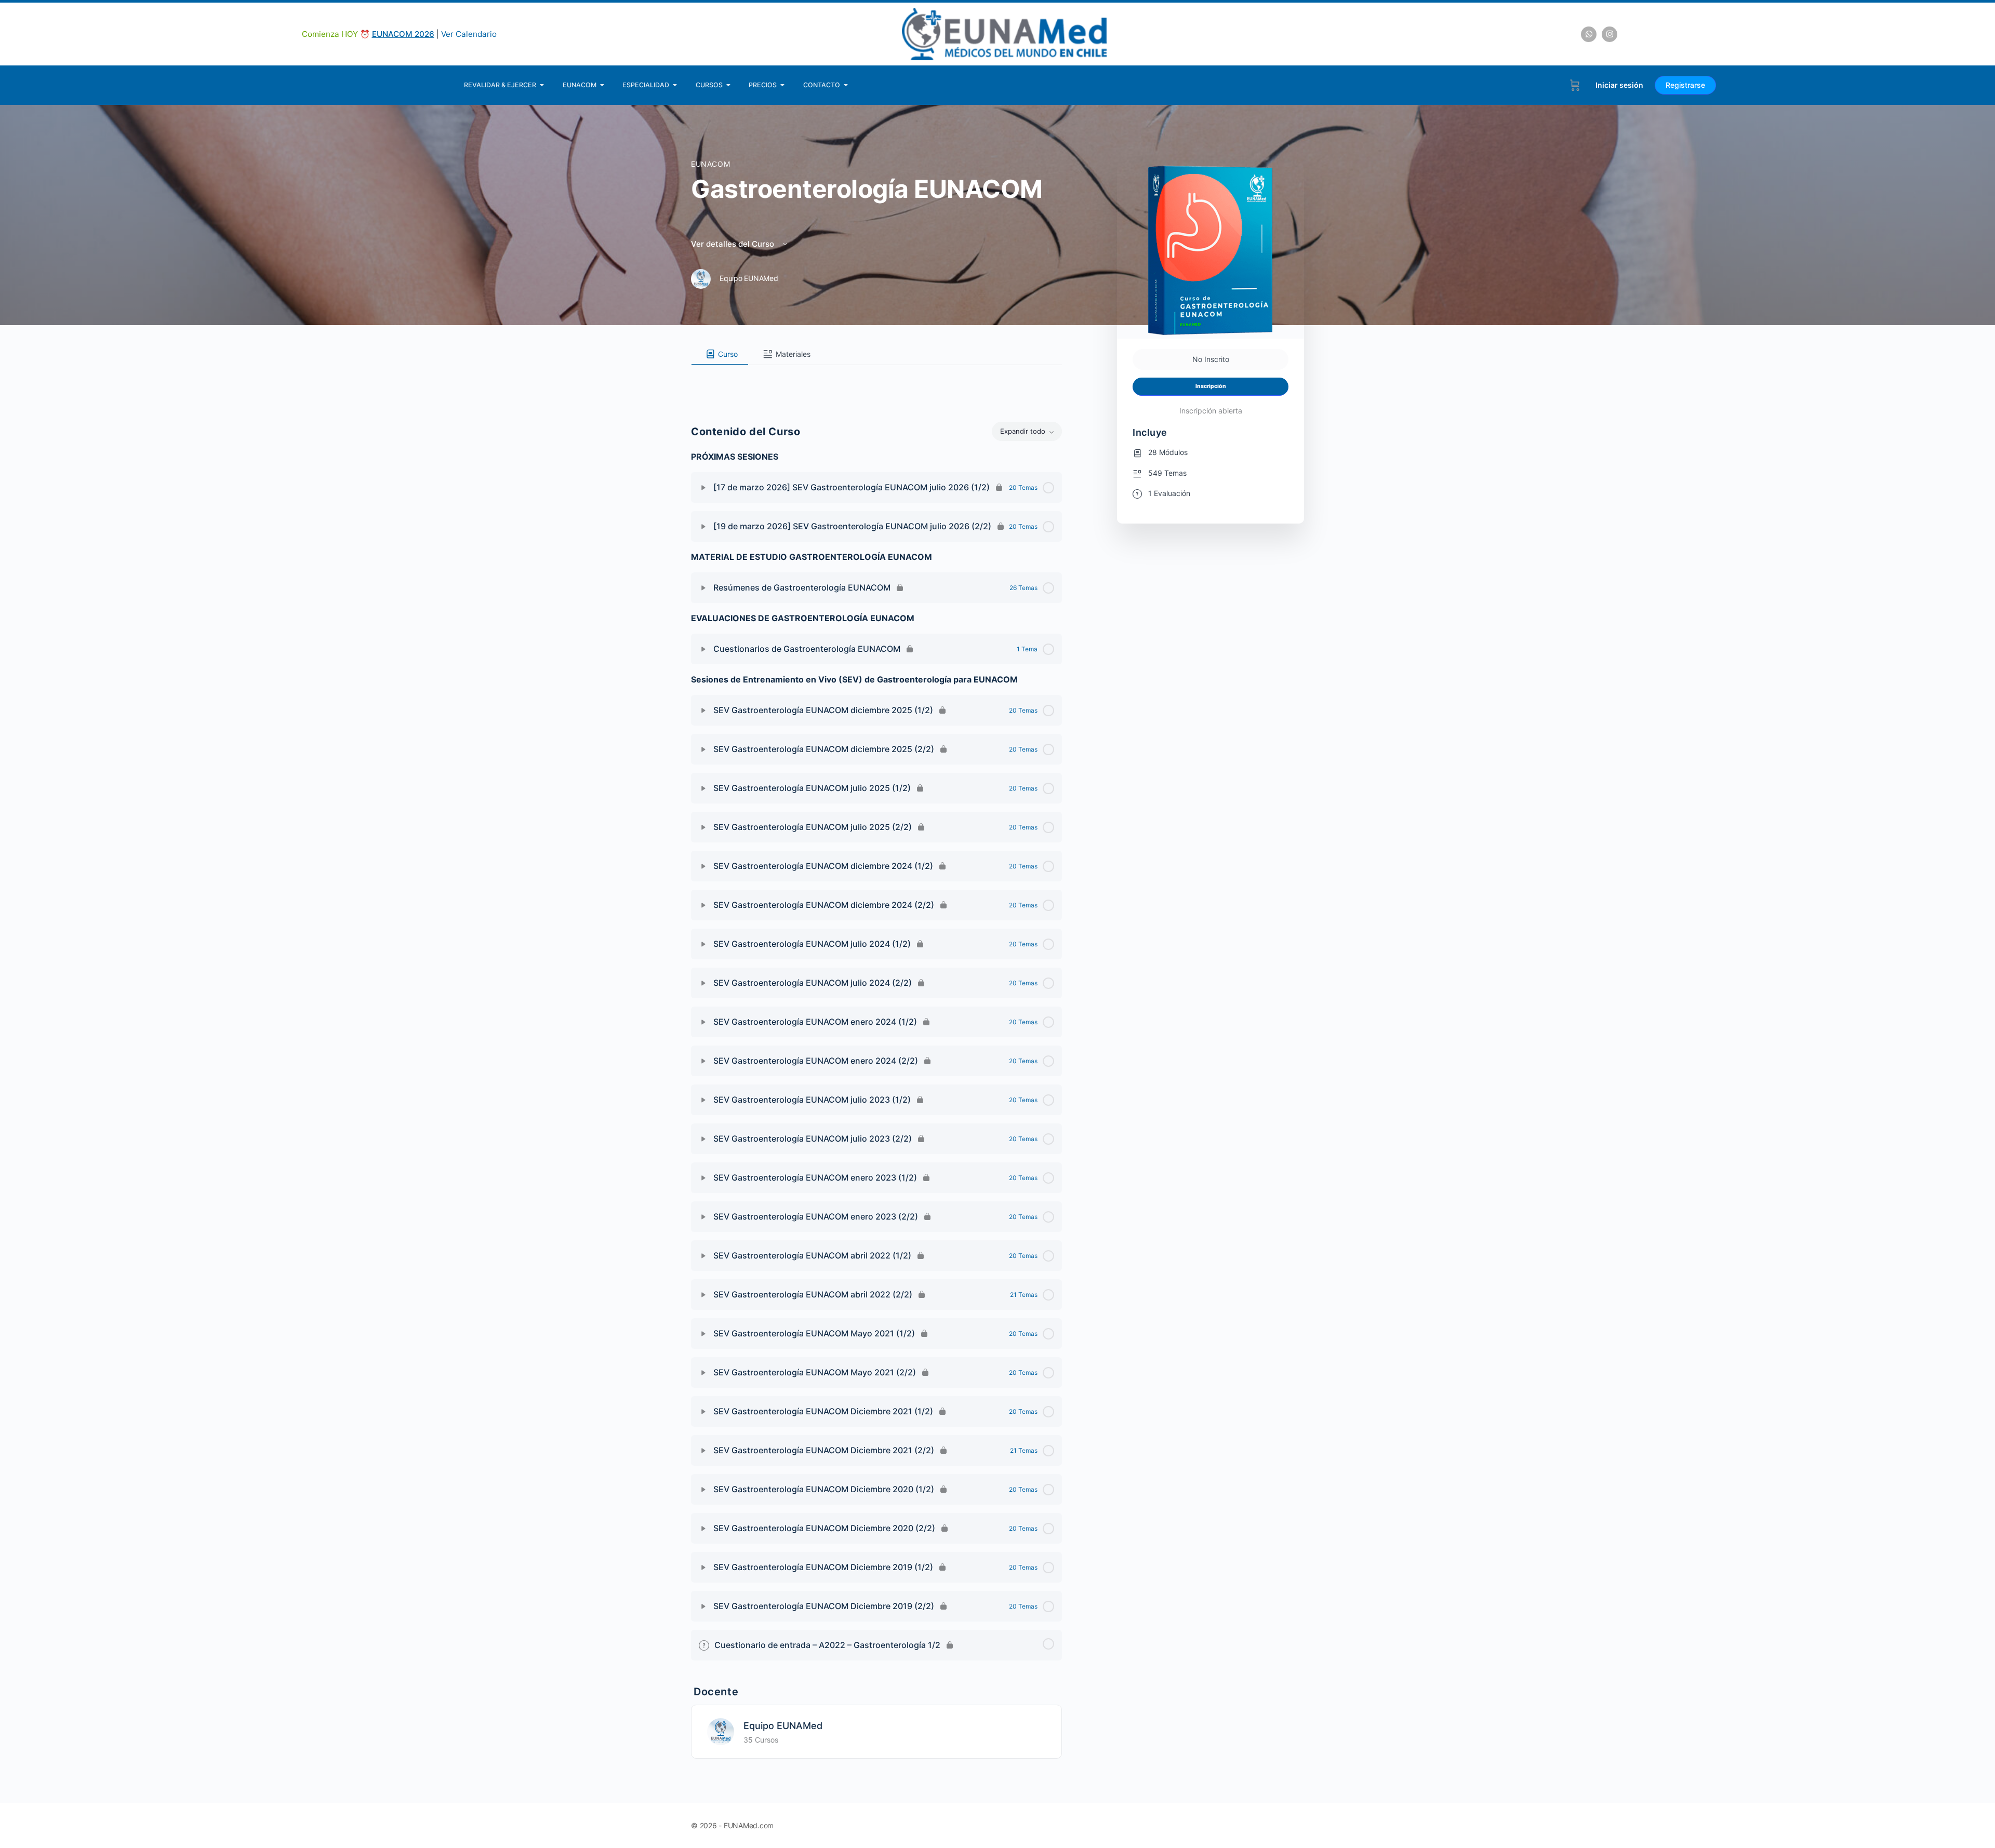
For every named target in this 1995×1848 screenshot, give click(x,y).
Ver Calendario (469, 34)
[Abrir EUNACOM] (602, 85)
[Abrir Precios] (783, 85)
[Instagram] (1610, 34)
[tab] (720, 354)
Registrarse (1685, 85)
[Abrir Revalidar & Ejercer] (542, 85)
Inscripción (1211, 386)
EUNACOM (710, 164)
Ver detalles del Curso (734, 244)
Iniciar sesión (1619, 85)
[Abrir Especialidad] (675, 85)
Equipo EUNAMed (783, 1726)
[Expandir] (703, 488)
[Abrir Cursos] (729, 85)
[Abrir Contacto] (846, 85)
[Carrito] (1575, 85)
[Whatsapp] (1589, 34)
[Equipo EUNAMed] (721, 1731)
